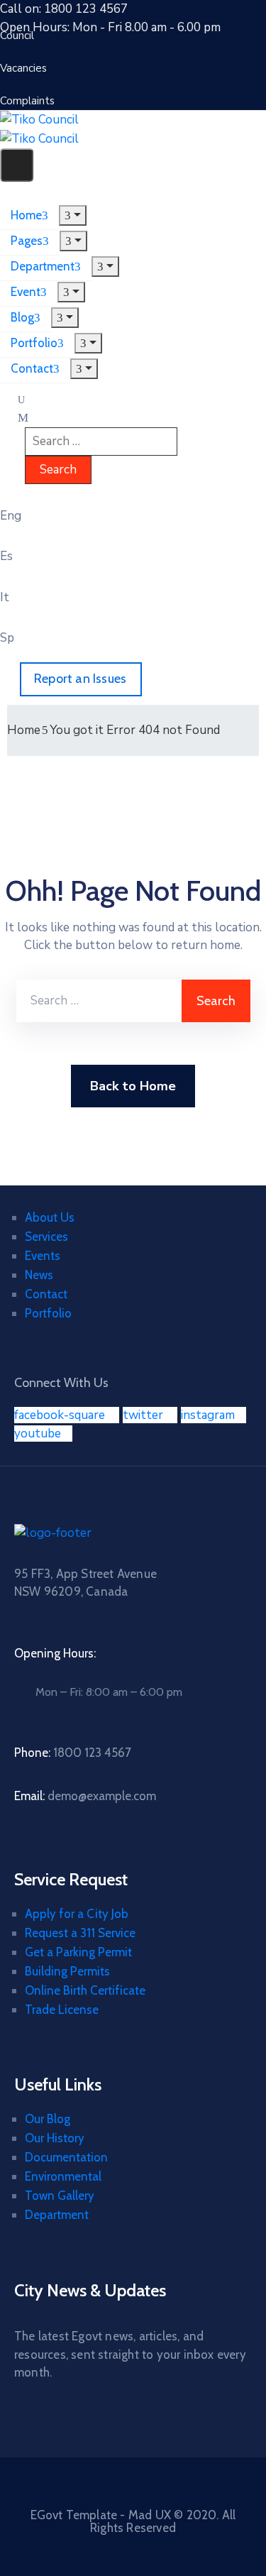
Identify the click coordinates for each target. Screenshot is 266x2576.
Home (26, 215)
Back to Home (133, 1086)
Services (46, 1237)
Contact (32, 368)
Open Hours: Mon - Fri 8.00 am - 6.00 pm (110, 27)
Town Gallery (60, 2196)
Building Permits (67, 1971)
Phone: (73, 1753)
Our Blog (48, 2119)
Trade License (62, 2010)
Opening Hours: (55, 1653)
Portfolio (34, 343)
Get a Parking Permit (78, 1952)
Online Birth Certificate (85, 1990)
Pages (27, 241)
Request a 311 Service (80, 1933)
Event (26, 292)
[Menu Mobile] (17, 165)
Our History (55, 2138)
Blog (22, 317)
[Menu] (73, 215)
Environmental (63, 2176)
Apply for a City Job (77, 1914)
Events (43, 1256)
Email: (85, 1796)
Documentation (66, 2157)
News (39, 1275)
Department (43, 266)
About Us (50, 1217)
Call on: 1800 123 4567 (64, 9)
